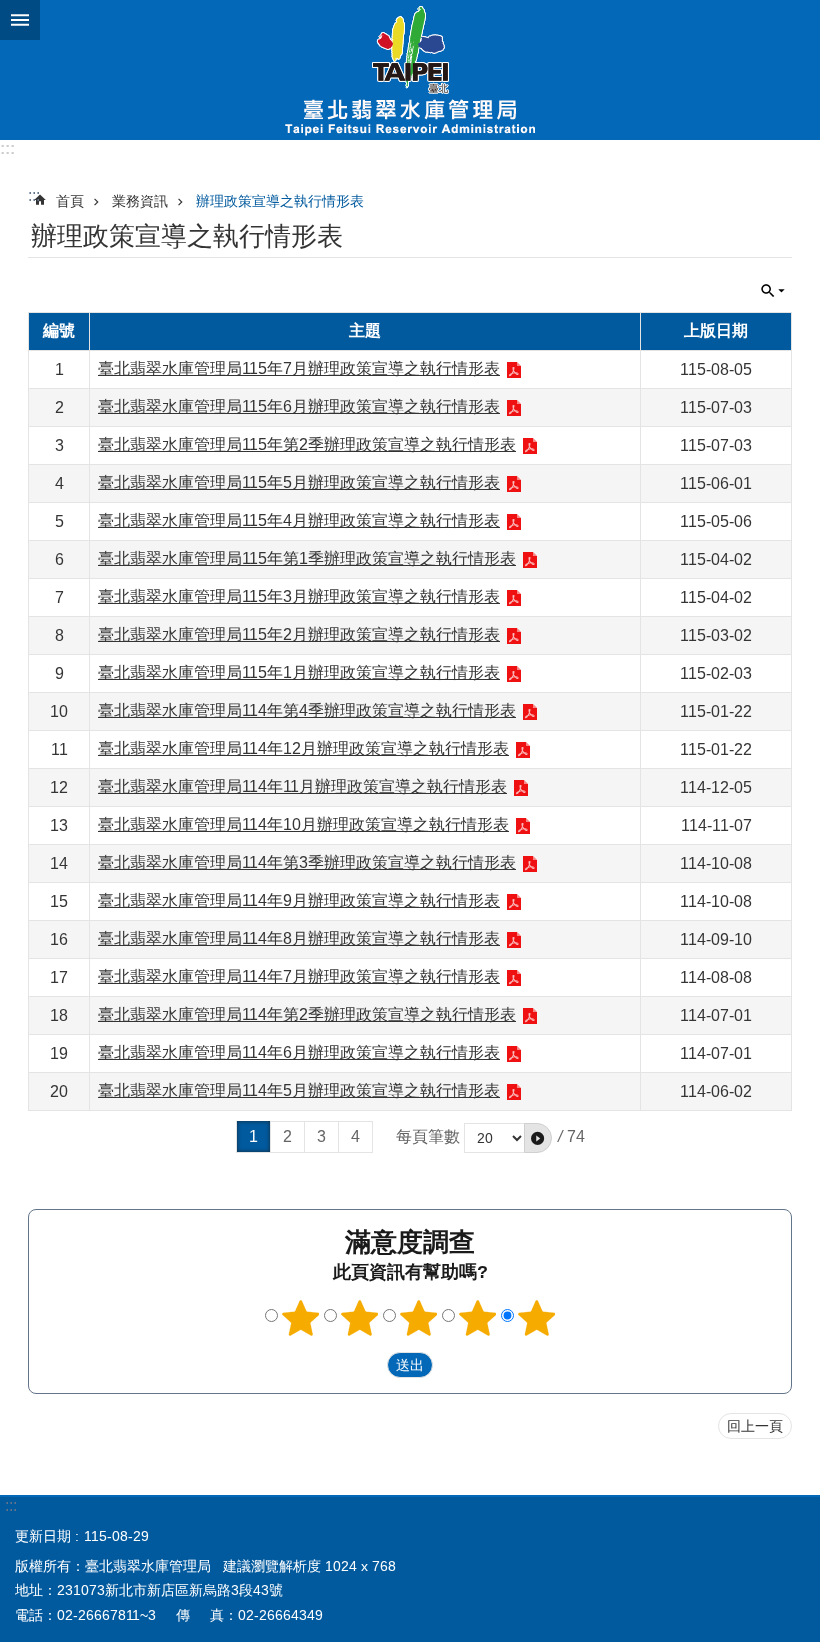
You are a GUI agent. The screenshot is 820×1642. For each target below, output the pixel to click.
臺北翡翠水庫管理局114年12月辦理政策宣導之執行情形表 (303, 748)
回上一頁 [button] (755, 1426)
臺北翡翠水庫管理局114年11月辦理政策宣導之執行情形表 (302, 786)
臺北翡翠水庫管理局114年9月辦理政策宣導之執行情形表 (299, 900)
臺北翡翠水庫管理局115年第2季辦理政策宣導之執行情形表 (307, 444)
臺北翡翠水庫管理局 (410, 70)
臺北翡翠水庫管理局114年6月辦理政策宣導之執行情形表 (299, 1052)
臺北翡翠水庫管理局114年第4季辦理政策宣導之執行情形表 (307, 710)
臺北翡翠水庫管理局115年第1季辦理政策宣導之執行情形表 (307, 558)
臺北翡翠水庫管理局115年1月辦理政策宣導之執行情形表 (299, 672)
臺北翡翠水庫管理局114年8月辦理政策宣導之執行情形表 (299, 938)
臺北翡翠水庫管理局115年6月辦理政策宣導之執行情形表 (299, 406)
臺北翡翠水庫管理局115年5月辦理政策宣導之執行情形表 (299, 482)
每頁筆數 (428, 1136)
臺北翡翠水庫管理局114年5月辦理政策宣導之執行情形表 (299, 1090)
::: (7, 148)
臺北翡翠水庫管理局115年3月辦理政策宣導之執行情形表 (299, 596)
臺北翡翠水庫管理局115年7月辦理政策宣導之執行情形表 (299, 368)
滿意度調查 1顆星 (301, 1318)
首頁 (70, 201)
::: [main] (34, 195)
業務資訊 (140, 201)
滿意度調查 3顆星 (419, 1318)
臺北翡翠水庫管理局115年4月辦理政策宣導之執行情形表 (299, 520)
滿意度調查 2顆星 (360, 1318)
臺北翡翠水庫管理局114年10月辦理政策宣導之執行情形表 (303, 824)
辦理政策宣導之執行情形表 (280, 201)
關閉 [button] (20, 20)
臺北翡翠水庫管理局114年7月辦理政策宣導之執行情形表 (299, 976)
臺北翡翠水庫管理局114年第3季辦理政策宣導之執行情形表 (307, 862)
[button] (538, 1138)
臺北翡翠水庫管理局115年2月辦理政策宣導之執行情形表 (299, 634)
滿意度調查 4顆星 (478, 1318)
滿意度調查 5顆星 (537, 1318)
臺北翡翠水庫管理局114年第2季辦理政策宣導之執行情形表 (307, 1014)
